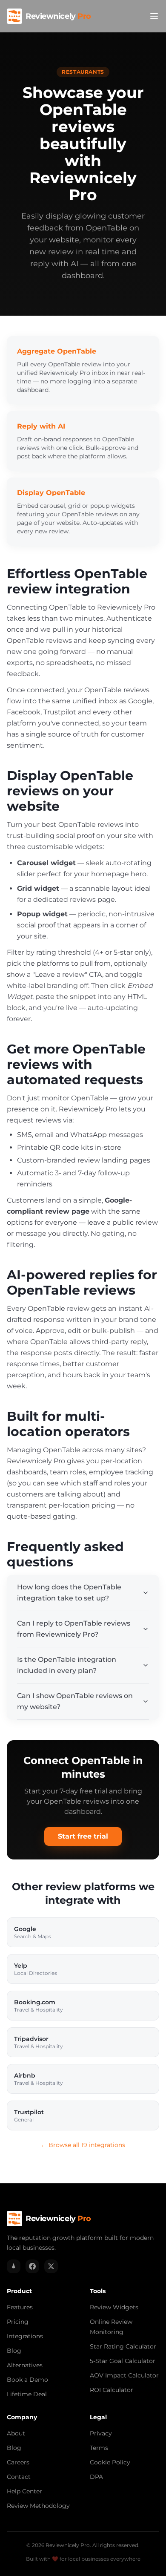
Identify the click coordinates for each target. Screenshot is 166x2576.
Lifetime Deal (27, 2394)
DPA (96, 2477)
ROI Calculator (112, 2390)
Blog (14, 2351)
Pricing (18, 2322)
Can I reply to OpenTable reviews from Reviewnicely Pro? (74, 1629)
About (16, 2433)
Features (20, 2307)
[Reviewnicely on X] (51, 2266)
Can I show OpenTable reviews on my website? (75, 1701)
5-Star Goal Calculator (123, 2361)
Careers (18, 2462)
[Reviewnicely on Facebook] (32, 2266)
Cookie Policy (110, 2462)
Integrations (25, 2336)
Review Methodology (38, 2506)
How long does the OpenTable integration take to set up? (69, 1593)
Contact (19, 2477)
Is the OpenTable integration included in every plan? (67, 1665)
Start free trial (83, 1836)
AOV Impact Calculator (124, 2375)
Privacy (101, 2433)
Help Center (24, 2491)
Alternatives (25, 2365)
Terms (99, 2448)
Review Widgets (114, 2307)
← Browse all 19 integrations (83, 2145)
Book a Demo (27, 2380)
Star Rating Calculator (123, 2346)
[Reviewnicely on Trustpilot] (14, 2266)
